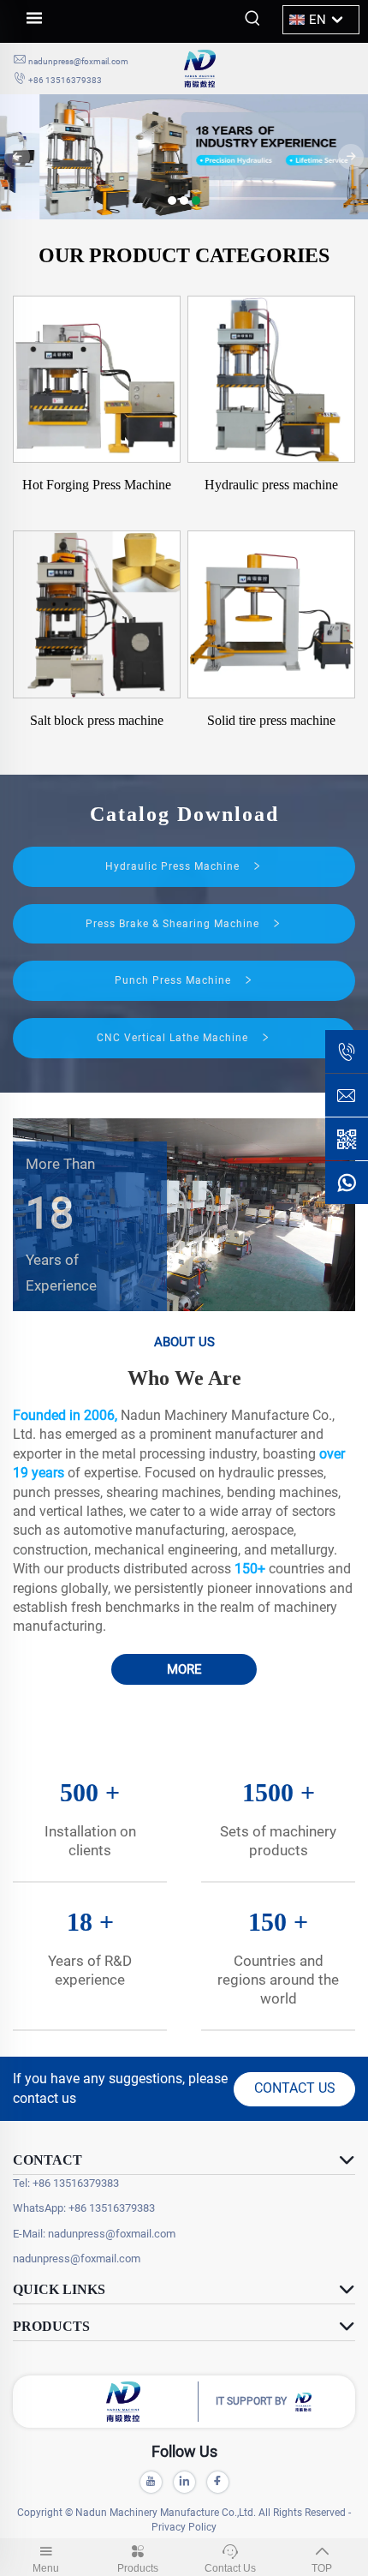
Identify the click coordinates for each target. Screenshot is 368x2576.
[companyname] (270, 69)
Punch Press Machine (175, 980)
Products (138, 2568)
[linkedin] (184, 2482)
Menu (46, 2568)
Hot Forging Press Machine (97, 485)
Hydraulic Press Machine (174, 866)
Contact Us (230, 2568)
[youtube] (151, 2482)
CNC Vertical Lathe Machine (174, 1038)
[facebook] (218, 2482)
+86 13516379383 (65, 80)
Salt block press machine (97, 720)
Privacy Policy (184, 2527)
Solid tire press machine (271, 720)
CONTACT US (295, 2088)
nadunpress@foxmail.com (78, 61)
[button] (172, 201)
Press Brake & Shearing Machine (174, 924)
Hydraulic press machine (271, 485)
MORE (184, 1669)
